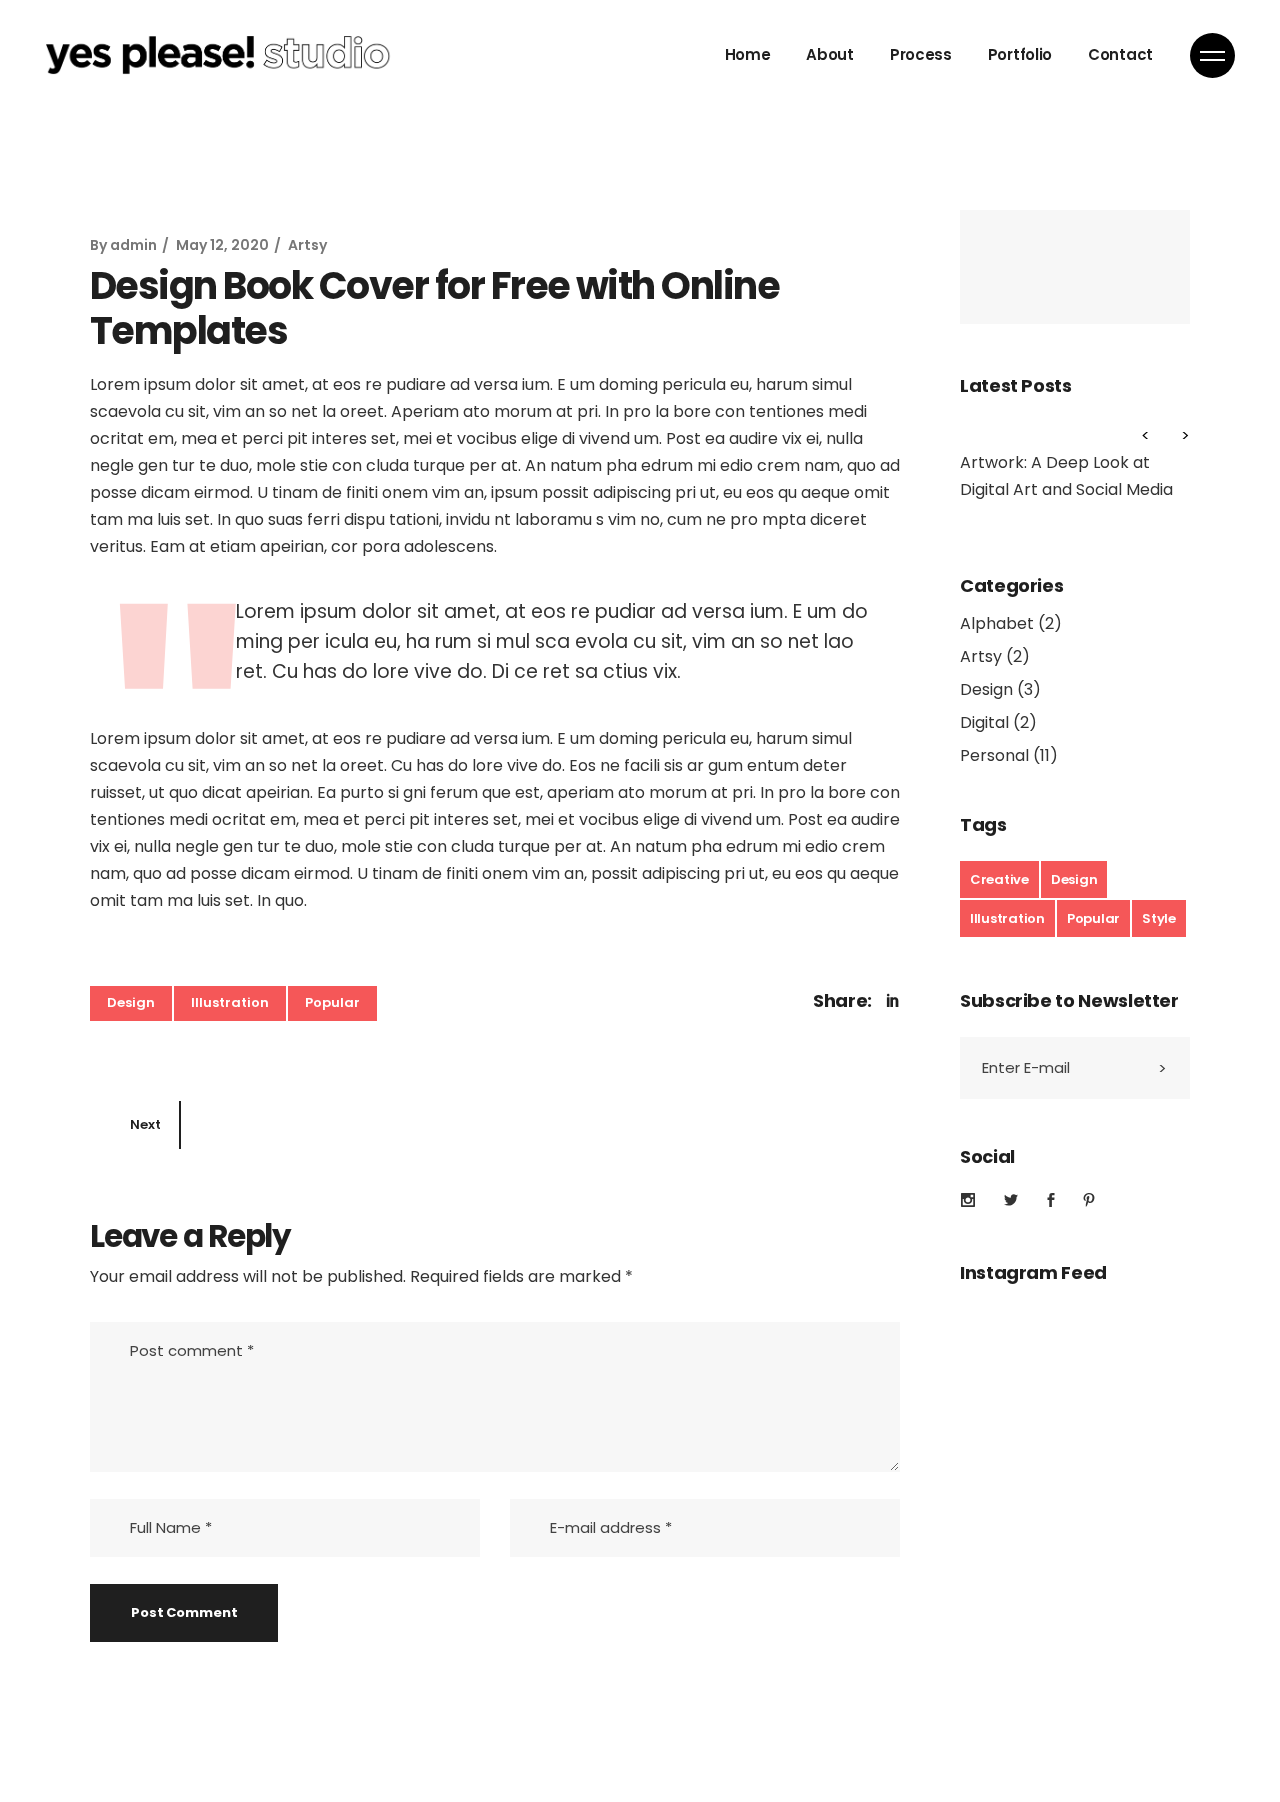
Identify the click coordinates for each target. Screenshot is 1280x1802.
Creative (999, 879)
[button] (1175, 437)
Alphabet (997, 623)
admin (133, 245)
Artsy (307, 245)
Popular (332, 1002)
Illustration (230, 1002)
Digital (984, 722)
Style (1159, 918)
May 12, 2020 (222, 245)
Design (131, 1002)
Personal (994, 755)
